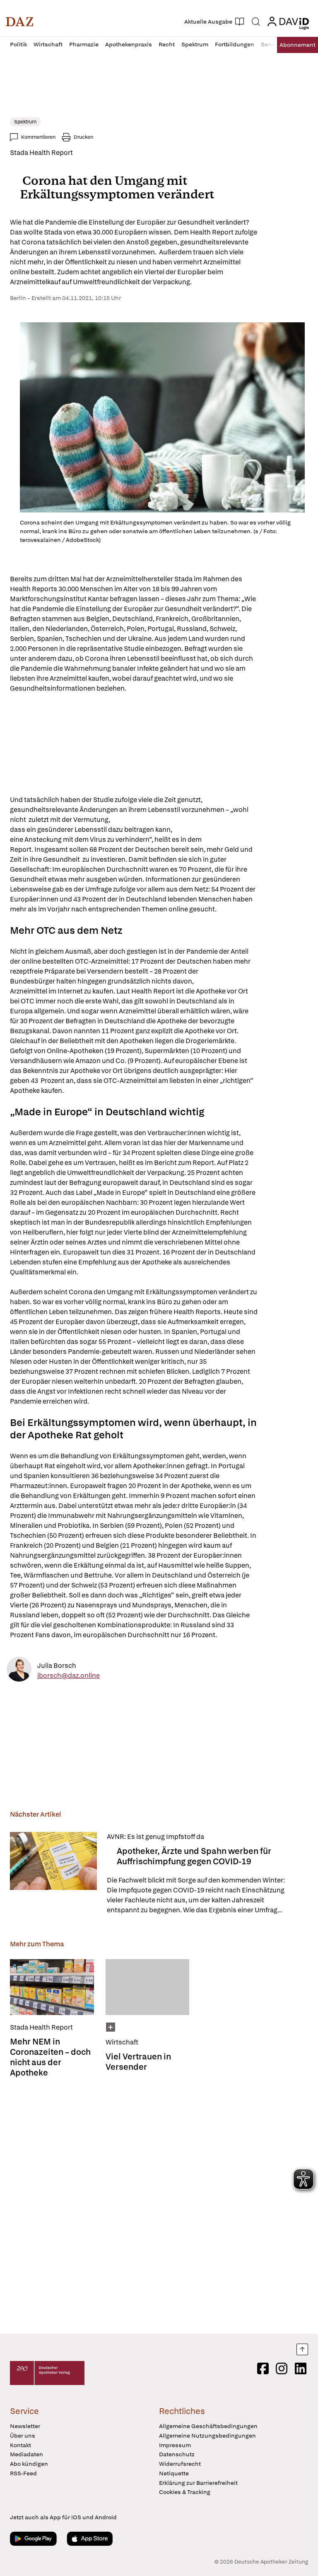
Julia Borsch (57, 1665)
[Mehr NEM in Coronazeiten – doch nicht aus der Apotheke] (52, 1987)
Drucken (83, 137)
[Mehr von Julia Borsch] (19, 1671)
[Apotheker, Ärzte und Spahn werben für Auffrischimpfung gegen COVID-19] (53, 1874)
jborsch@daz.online (69, 1675)
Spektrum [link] (25, 122)
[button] (20, 22)
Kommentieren (38, 137)
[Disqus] (157, 2206)
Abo (298, 45)
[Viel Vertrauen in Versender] (148, 1987)
